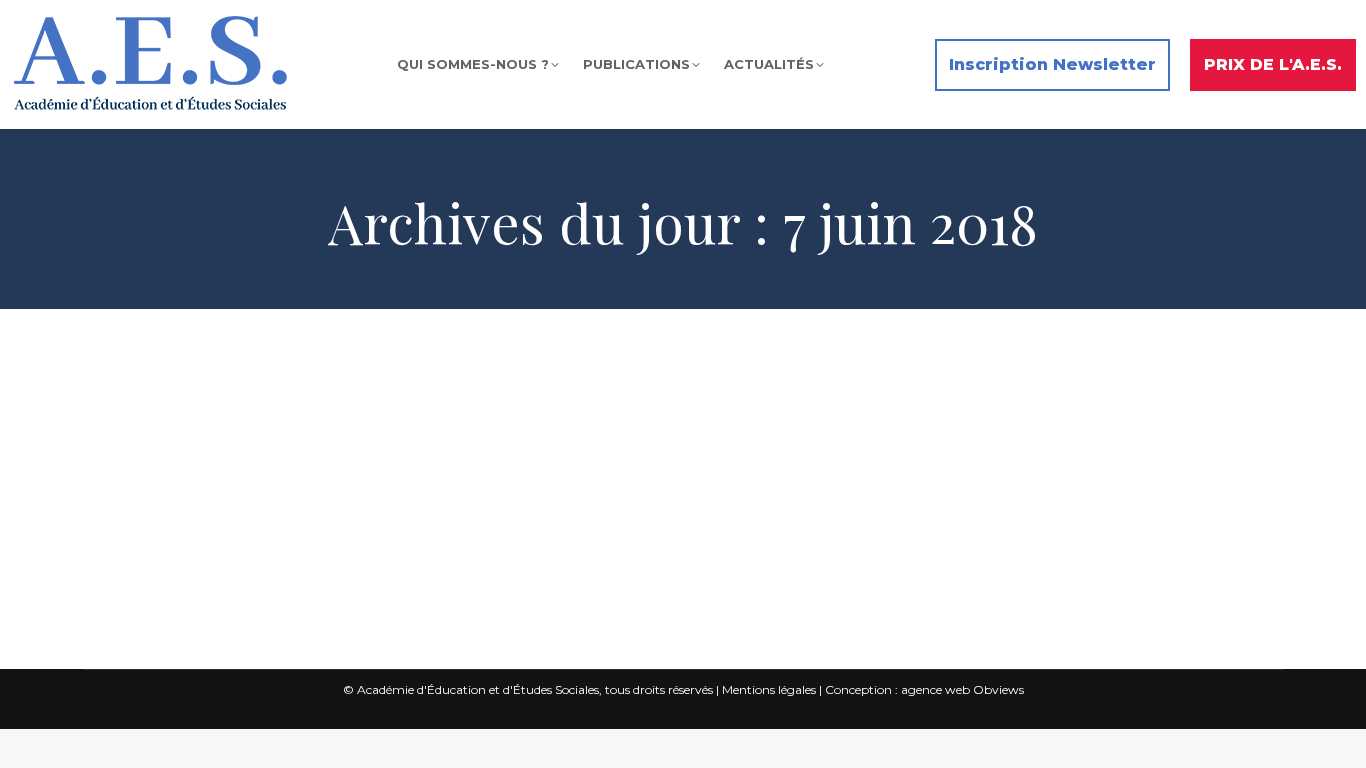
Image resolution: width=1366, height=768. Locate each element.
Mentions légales (769, 689)
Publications (378, 446)
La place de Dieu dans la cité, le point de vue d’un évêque (378, 413)
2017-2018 (137, 446)
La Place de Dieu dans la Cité (254, 446)
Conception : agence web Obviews (924, 689)
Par (509, 446)
